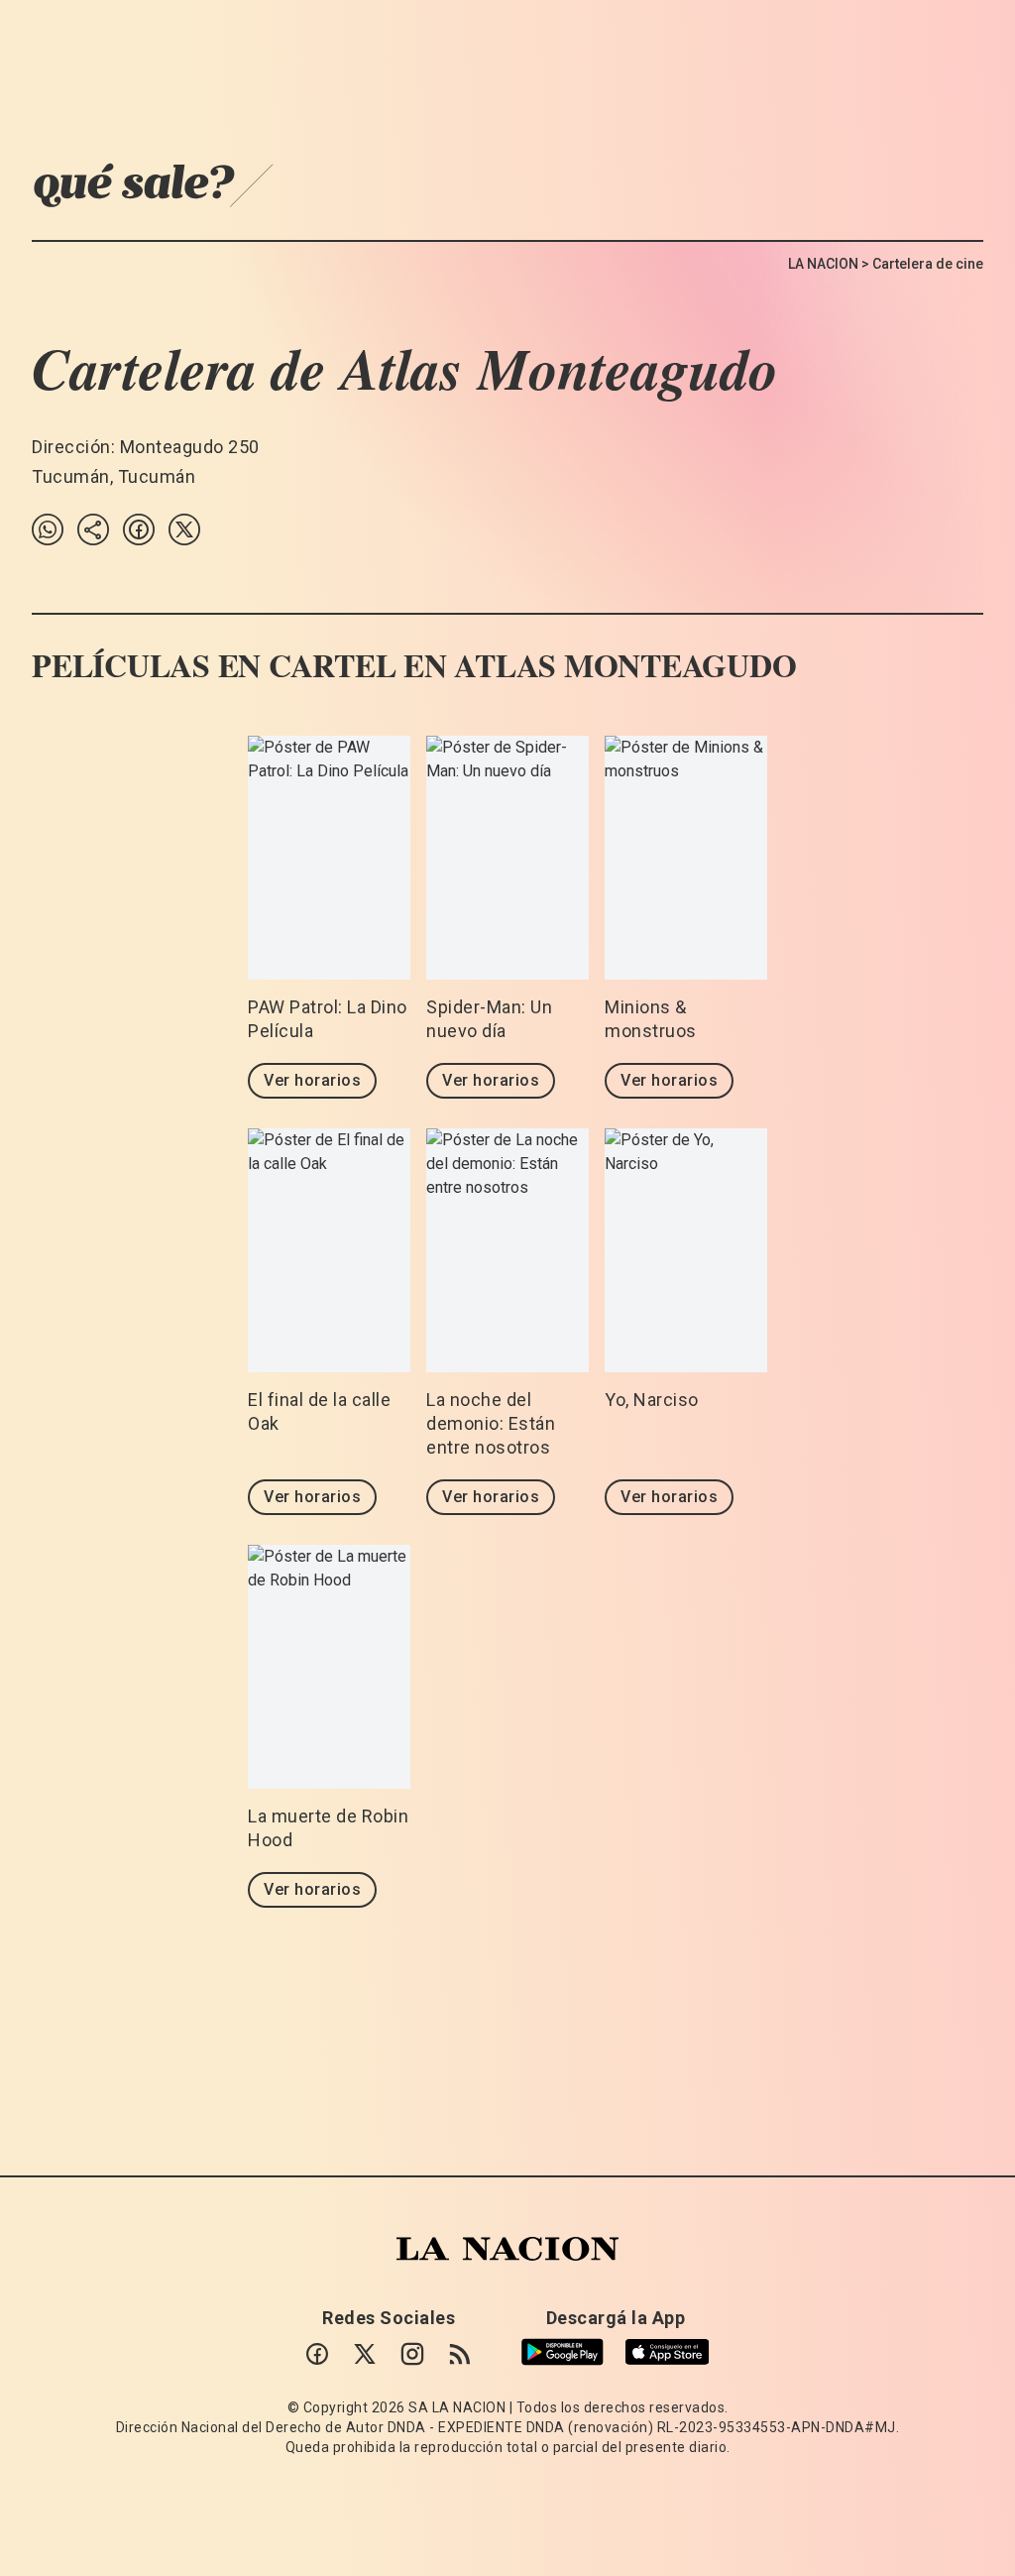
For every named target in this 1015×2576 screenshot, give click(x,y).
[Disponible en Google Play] (563, 2352)
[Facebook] (317, 2354)
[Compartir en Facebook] (139, 529)
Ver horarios (312, 1080)
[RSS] (460, 2354)
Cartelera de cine (928, 264)
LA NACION (823, 264)
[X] (365, 2354)
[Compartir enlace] (93, 529)
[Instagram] (412, 2354)
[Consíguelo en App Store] (667, 2352)
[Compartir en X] (184, 529)
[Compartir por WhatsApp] (48, 529)
